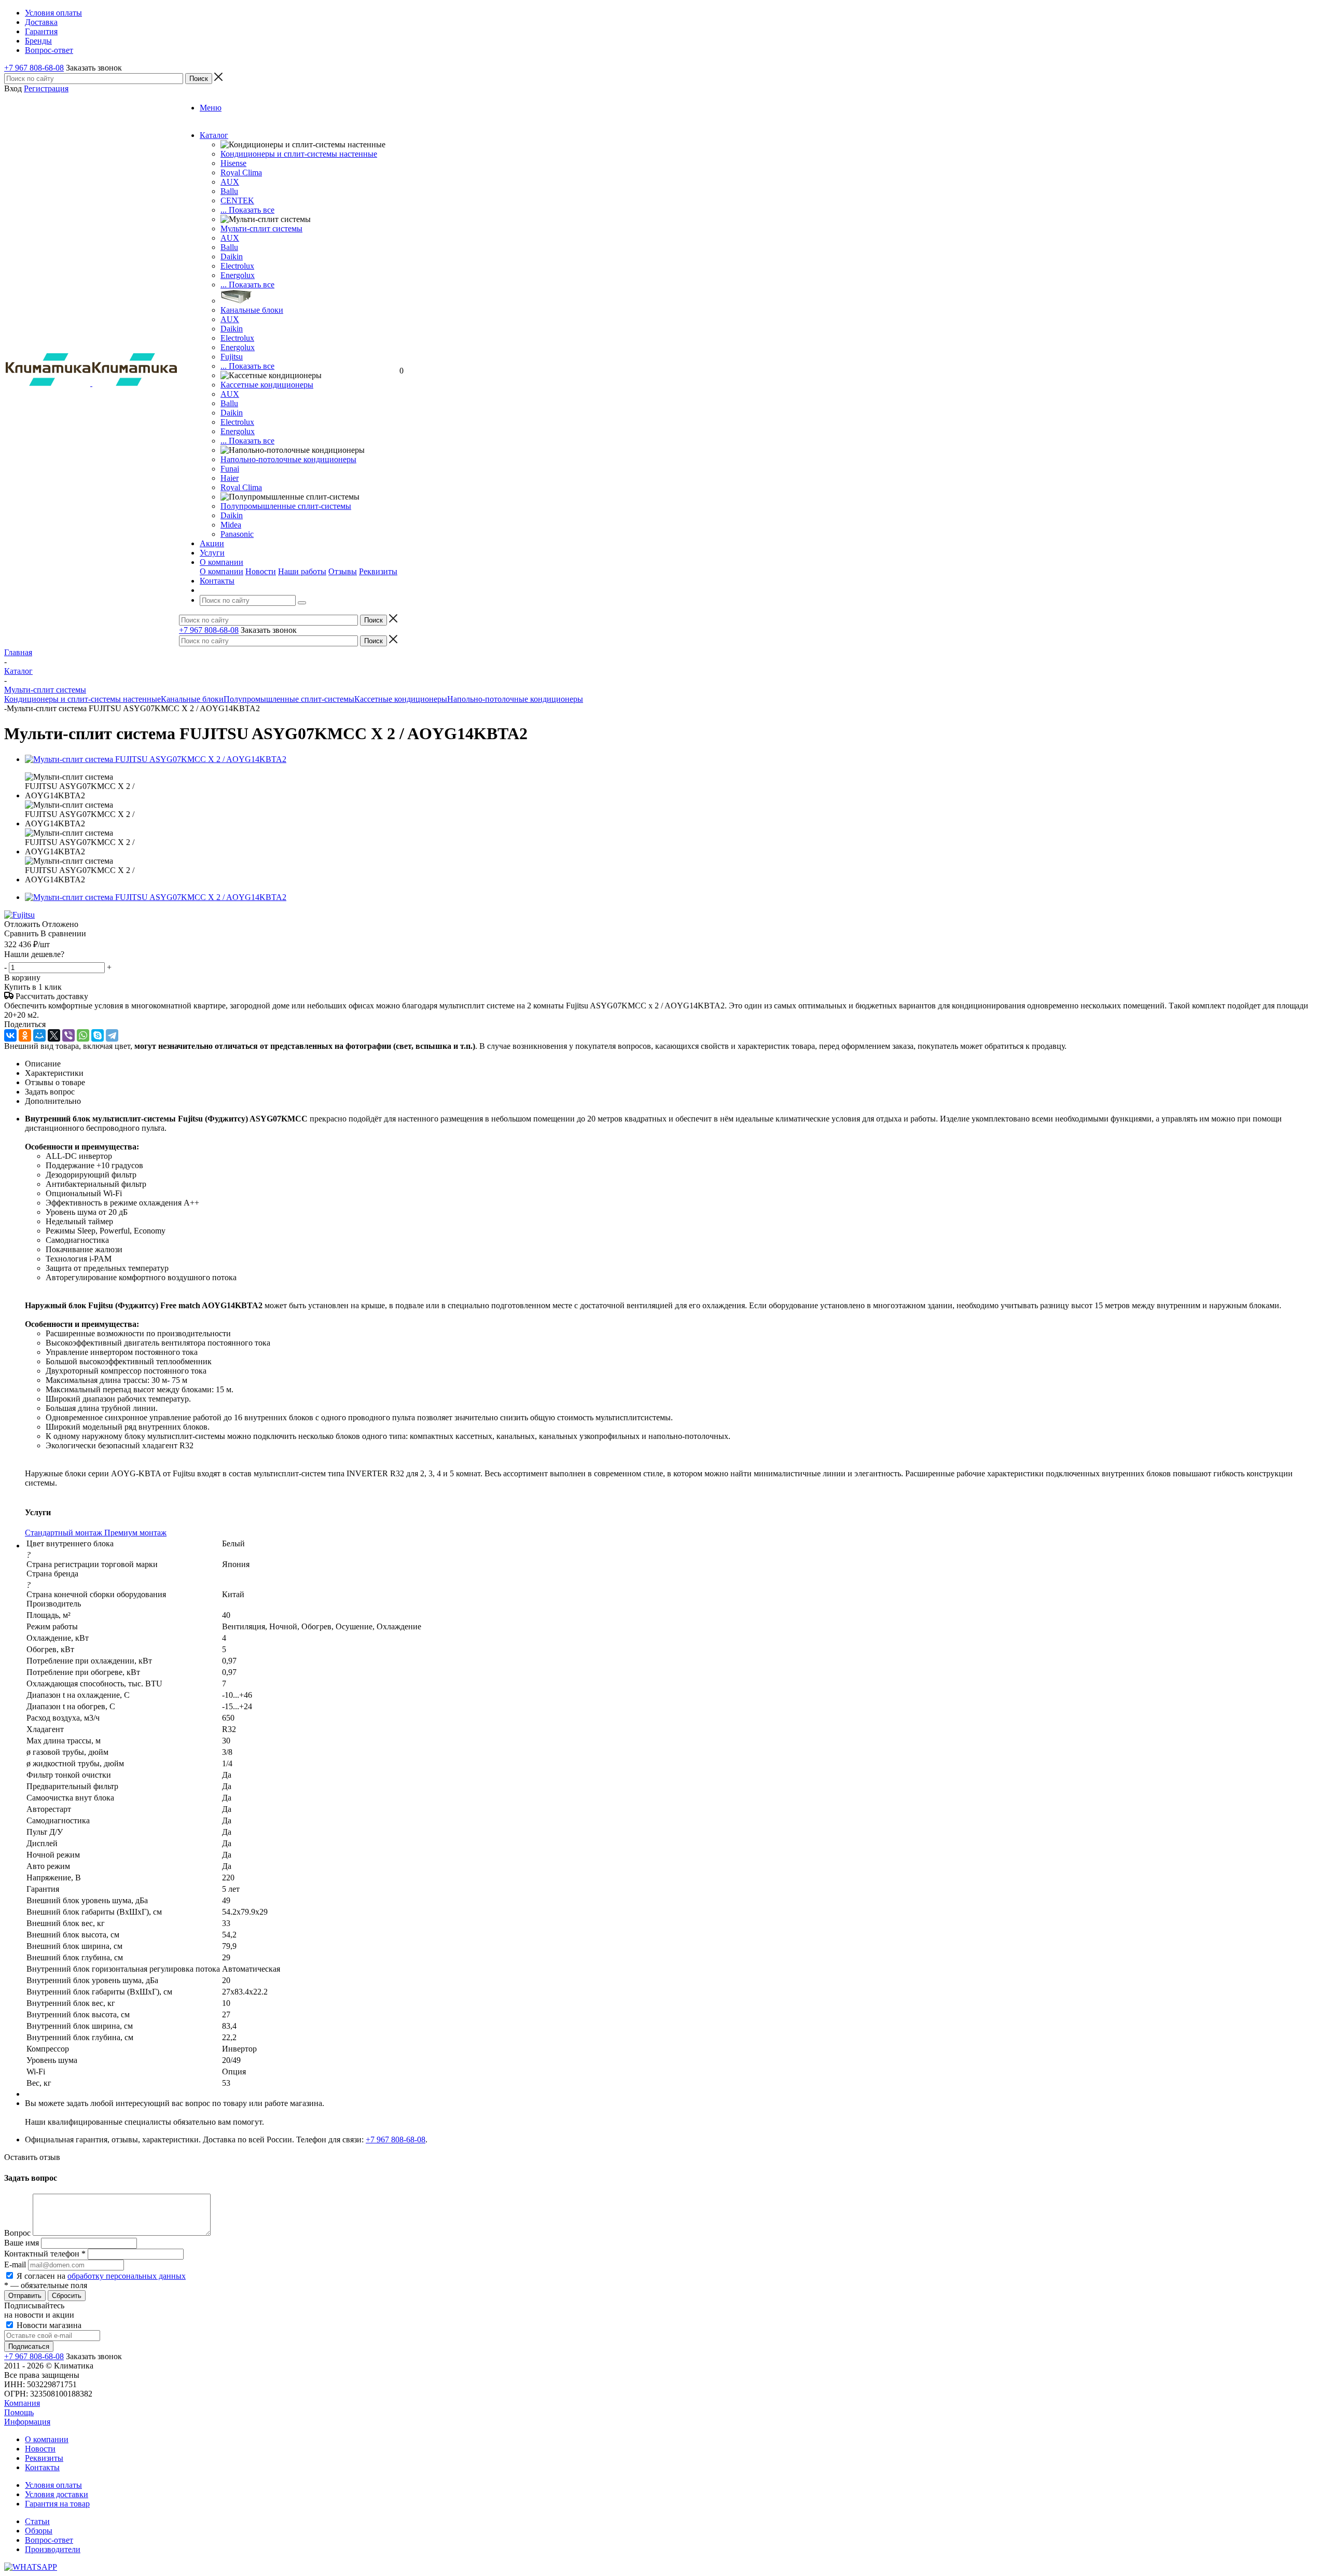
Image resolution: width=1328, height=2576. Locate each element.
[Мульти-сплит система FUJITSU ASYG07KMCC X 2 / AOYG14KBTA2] (156, 759)
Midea (231, 525)
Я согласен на (101, 2276)
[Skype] (98, 1035)
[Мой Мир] (39, 1035)
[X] (54, 1035)
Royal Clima (241, 487)
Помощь (19, 2412)
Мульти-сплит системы (261, 228)
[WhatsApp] (83, 1035)
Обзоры (39, 2531)
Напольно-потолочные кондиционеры (288, 459)
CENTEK (237, 200)
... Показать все (247, 210)
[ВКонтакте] (10, 1035)
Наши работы (302, 571)
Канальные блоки (252, 310)
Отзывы (343, 571)
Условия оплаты (53, 2485)
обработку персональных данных (127, 2276)
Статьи (37, 2521)
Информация (27, 2422)
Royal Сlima (241, 172)
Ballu (229, 191)
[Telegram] (112, 1035)
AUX (230, 182)
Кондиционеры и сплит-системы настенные (299, 154)
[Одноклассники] (25, 1035)
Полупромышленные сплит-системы (286, 506)
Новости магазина (48, 2325)
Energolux (238, 275)
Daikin (232, 257)
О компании (222, 571)
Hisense (233, 163)
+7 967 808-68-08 (34, 68)
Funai (230, 469)
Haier (230, 478)
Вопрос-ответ (49, 2540)
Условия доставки (57, 2494)
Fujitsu (232, 357)
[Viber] (68, 1035)
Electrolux (237, 266)
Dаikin (232, 329)
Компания (22, 2403)
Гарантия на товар (57, 2504)
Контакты (42, 2467)
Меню (211, 108)
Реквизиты (378, 571)
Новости (261, 571)
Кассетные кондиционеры (267, 385)
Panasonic (237, 534)
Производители (53, 2549)
